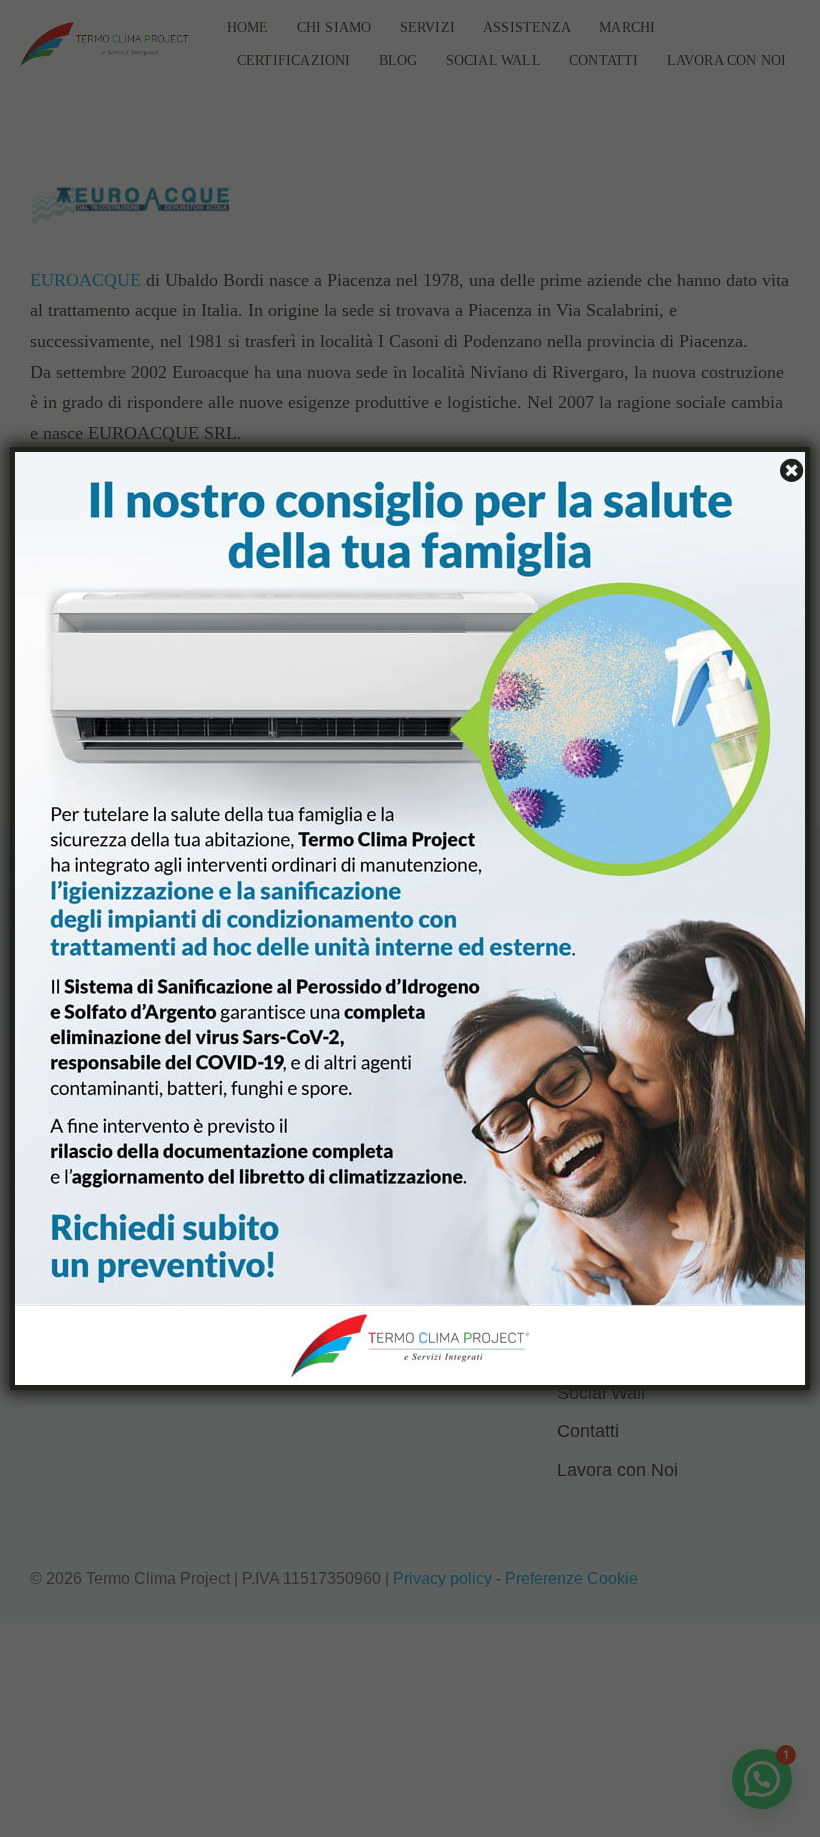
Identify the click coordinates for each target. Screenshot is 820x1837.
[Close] (789, 470)
